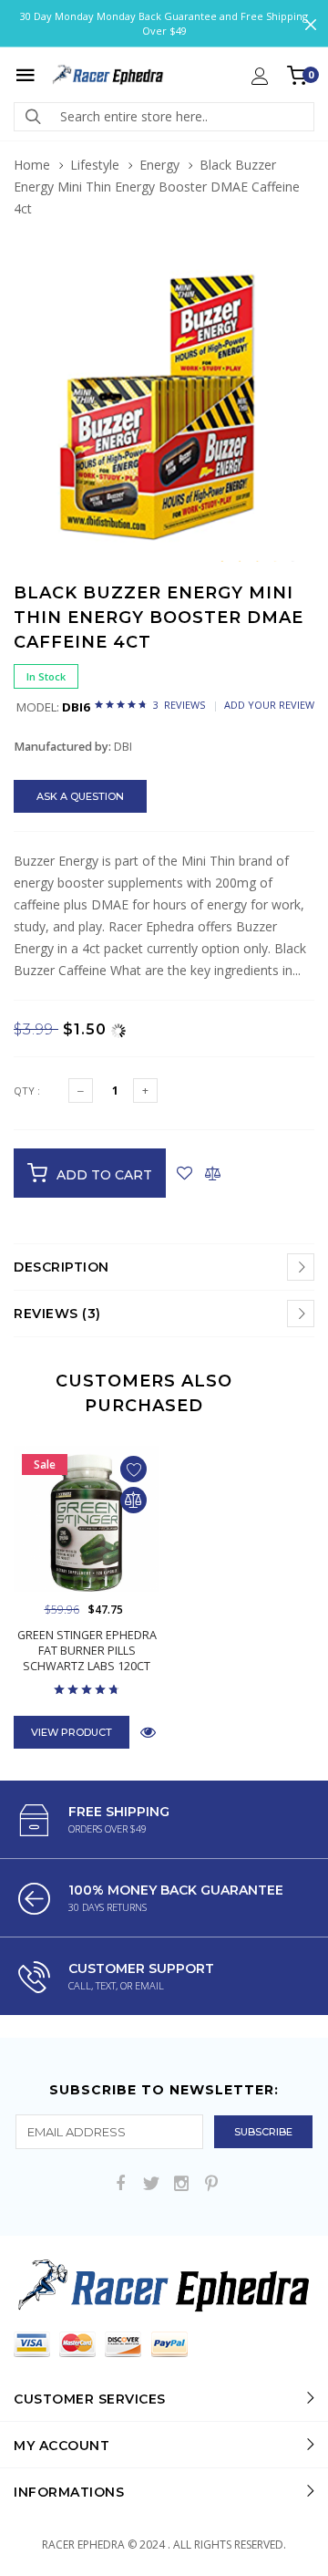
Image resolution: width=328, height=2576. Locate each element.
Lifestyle (95, 165)
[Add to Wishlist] (184, 1173)
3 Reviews (179, 705)
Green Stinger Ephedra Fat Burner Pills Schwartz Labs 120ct (87, 1651)
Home (32, 165)
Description (61, 1267)
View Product (72, 1732)
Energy (159, 165)
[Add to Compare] (213, 1173)
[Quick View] (148, 1732)
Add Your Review (269, 705)
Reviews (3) (57, 1314)
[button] (298, 277)
